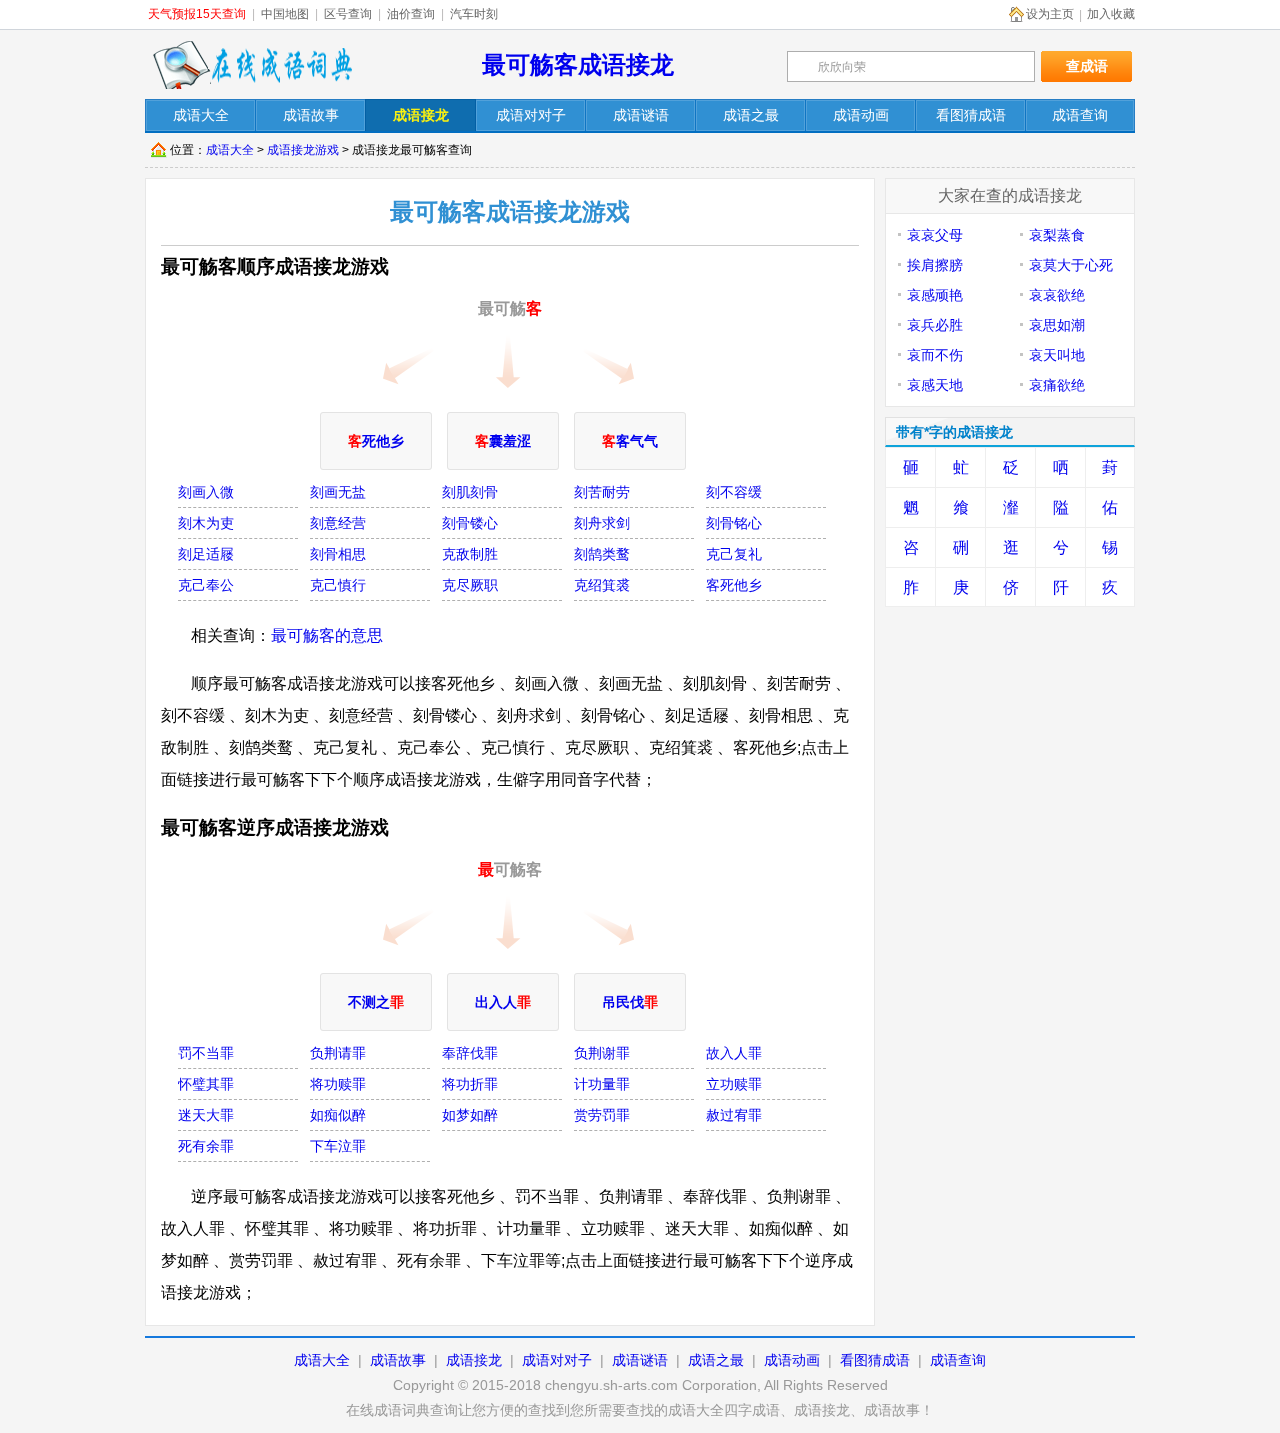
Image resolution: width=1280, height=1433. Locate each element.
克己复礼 (734, 554)
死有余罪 (206, 1146)
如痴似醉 (338, 1115)
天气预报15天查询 (197, 14)
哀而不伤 (935, 355)
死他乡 (376, 441)
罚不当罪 (206, 1053)
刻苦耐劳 (602, 492)
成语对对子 (557, 1360)
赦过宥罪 (734, 1115)
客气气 (630, 441)
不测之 (376, 1002)
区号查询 (348, 14)
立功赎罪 (734, 1084)
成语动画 (792, 1360)
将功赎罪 (338, 1084)
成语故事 (398, 1360)
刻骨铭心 (734, 523)
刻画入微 (206, 492)
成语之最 (716, 1360)
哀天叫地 (1057, 355)
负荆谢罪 (602, 1053)
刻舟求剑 (602, 523)
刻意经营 (338, 523)
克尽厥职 (470, 585)
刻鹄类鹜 (602, 554)
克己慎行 (338, 585)
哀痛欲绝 (1057, 385)
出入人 (503, 1002)
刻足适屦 (206, 554)
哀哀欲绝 (1057, 295)
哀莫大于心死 (1071, 265)
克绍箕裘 (602, 585)
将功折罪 (470, 1084)
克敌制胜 (470, 554)
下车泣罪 (338, 1146)
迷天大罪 (206, 1115)
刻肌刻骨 (470, 492)
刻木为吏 (206, 523)
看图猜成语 (875, 1360)
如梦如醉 (470, 1115)
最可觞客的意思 (327, 635)
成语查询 (958, 1360)
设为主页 (1050, 14)
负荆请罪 (338, 1053)
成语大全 (230, 150)
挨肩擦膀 (935, 265)
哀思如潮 (1057, 325)
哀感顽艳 (935, 295)
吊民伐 (630, 1002)
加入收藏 (1111, 14)
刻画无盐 (338, 492)
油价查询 (411, 14)
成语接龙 (474, 1360)
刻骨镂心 (470, 523)
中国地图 (285, 14)
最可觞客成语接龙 (578, 64)
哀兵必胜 (935, 325)
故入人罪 (734, 1053)
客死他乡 (734, 585)
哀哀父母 (935, 235)
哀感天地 (935, 385)
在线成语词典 (252, 65)
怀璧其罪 (206, 1084)
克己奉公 (206, 585)
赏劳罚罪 (602, 1115)
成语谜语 (640, 1360)
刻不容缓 (734, 492)
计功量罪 (602, 1084)
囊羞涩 (503, 441)
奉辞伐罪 (470, 1053)
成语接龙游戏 (303, 150)
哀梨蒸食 (1057, 235)
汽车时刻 (474, 14)
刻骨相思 (338, 554)
